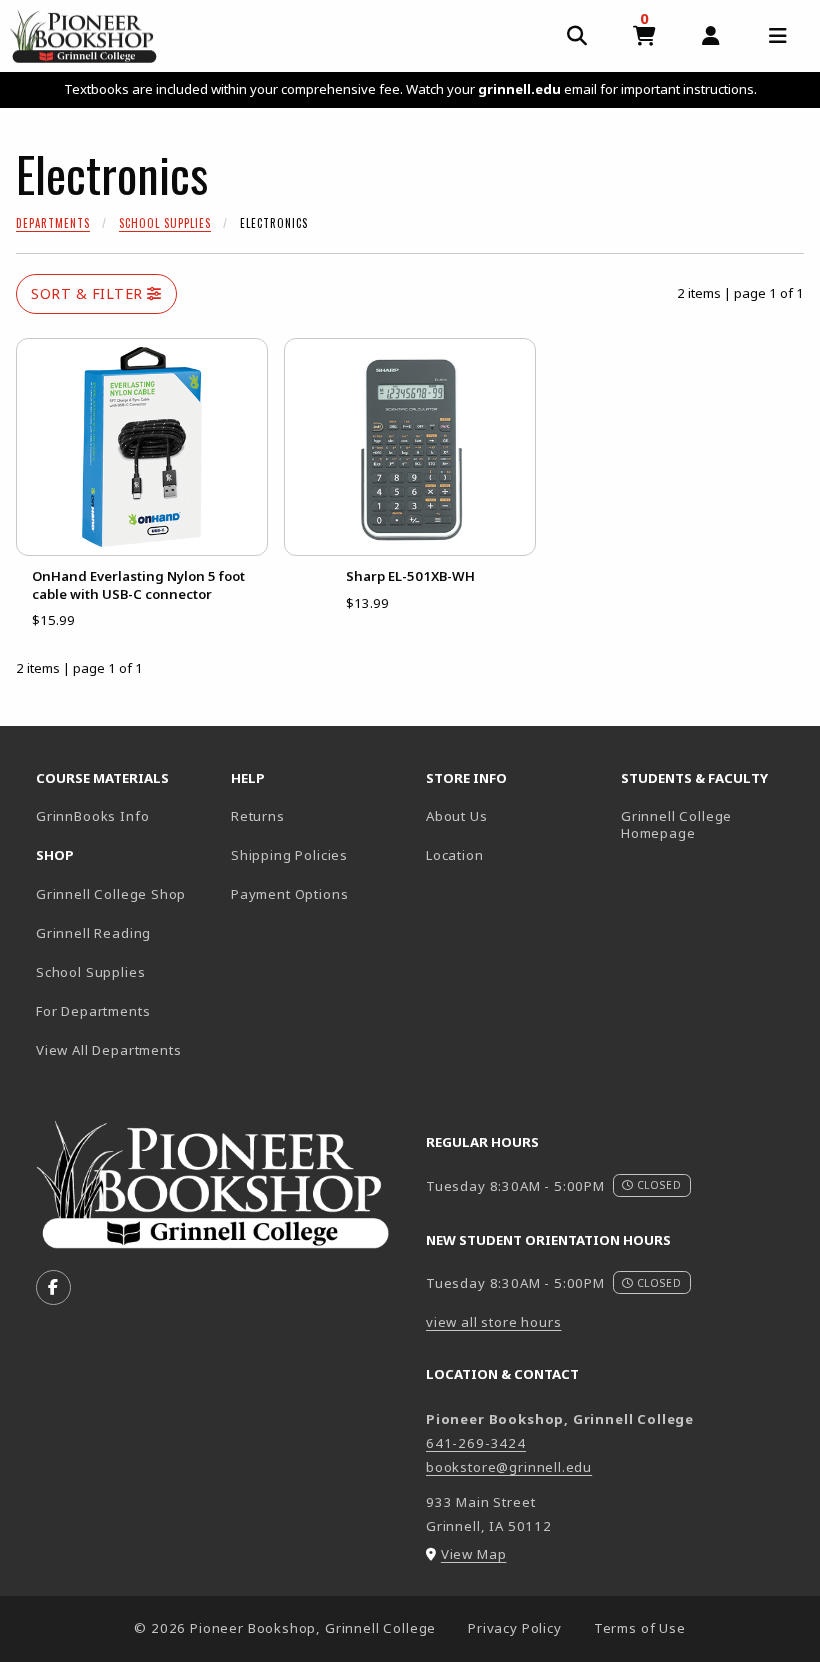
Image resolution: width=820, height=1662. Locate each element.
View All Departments (109, 1050)
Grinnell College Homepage (710, 824)
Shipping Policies (289, 855)
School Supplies (165, 223)
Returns (258, 816)
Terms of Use (640, 1628)
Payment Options (289, 894)
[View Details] (142, 447)
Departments (53, 223)
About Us (457, 816)
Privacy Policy (515, 1628)
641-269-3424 (476, 1443)
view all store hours (494, 1322)
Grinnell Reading (93, 933)
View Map (474, 1554)
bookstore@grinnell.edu (509, 1467)
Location (455, 855)
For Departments (93, 1011)
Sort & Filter (89, 293)
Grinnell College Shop (111, 894)
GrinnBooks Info (125, 815)
